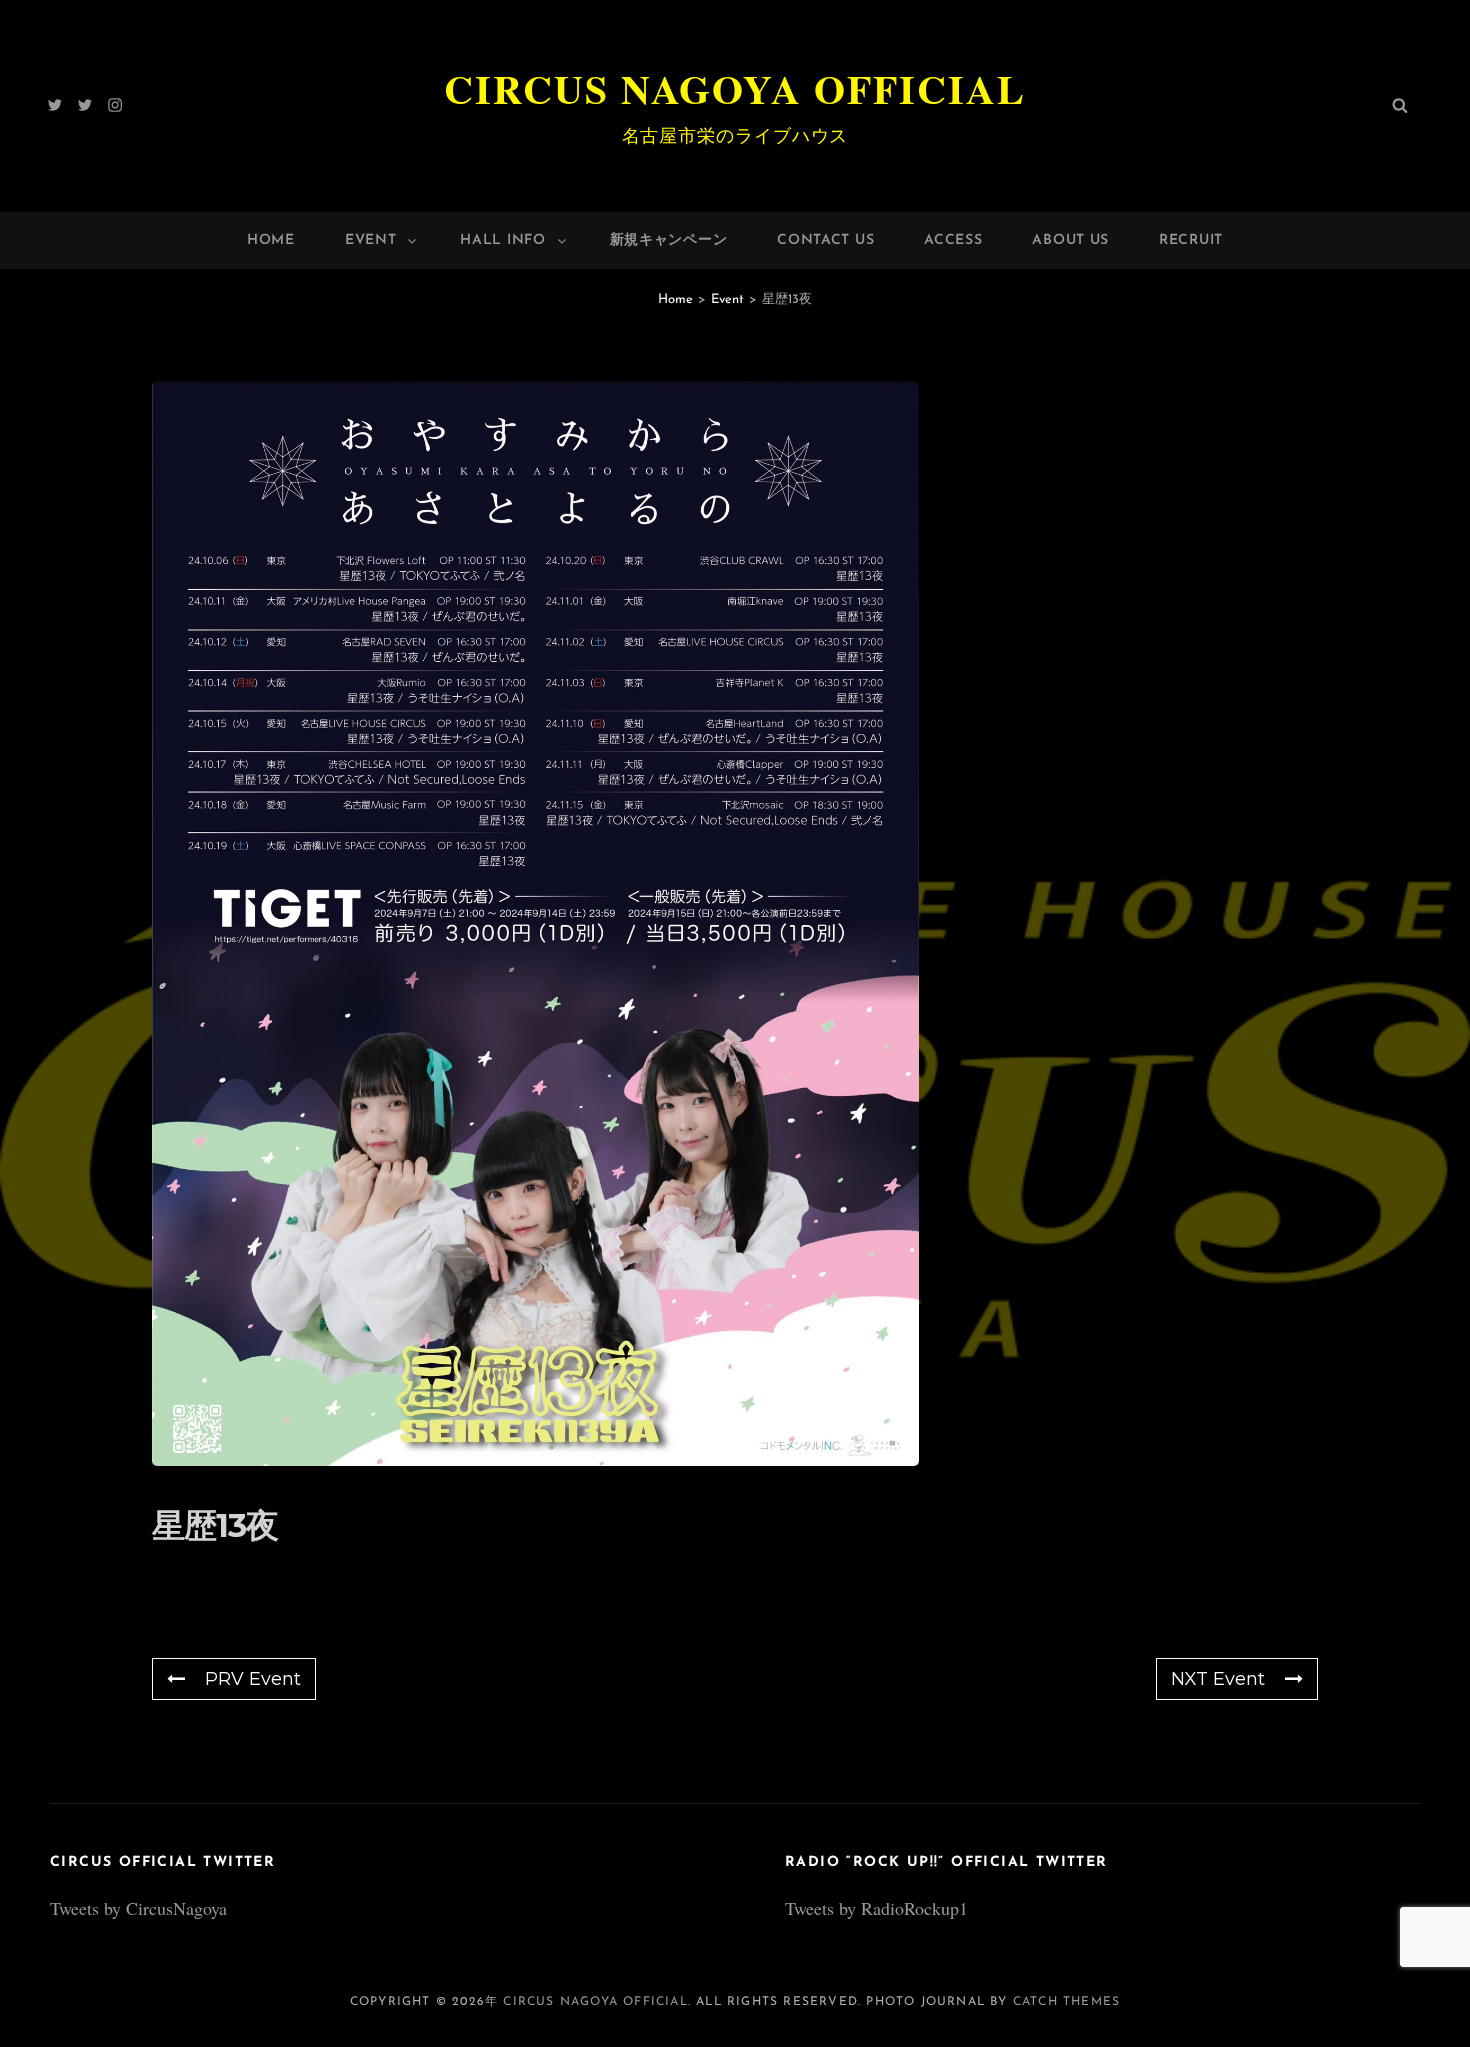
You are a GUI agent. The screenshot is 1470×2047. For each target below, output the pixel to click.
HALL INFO (502, 240)
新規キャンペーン (669, 240)
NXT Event (1218, 1679)
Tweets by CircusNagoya (138, 1908)
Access (953, 240)
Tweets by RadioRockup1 (876, 1908)
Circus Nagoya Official (735, 88)
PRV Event (253, 1679)
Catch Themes (1066, 2002)
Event (371, 240)
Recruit (1191, 240)
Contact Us (825, 240)
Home (271, 240)
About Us (1070, 240)
